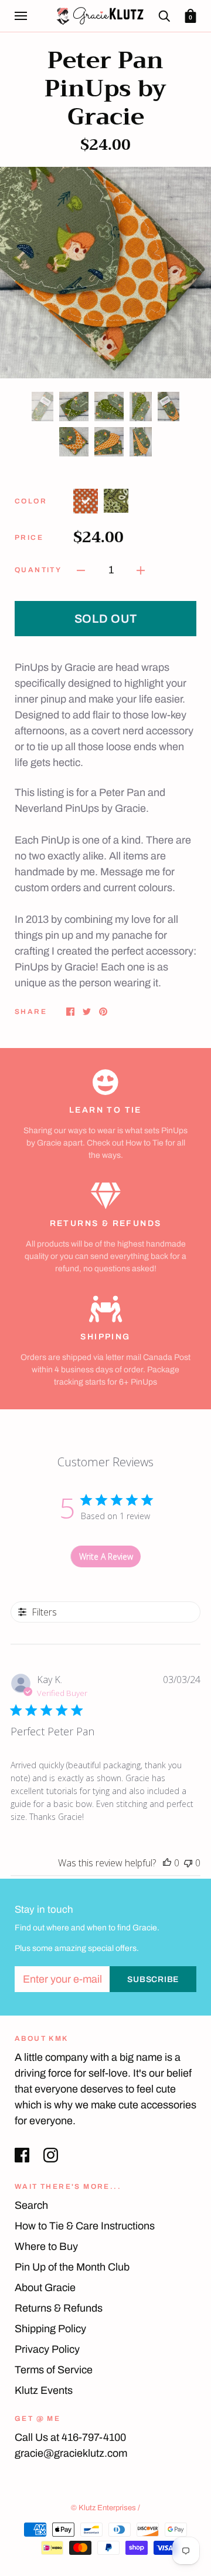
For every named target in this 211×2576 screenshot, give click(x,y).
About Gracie (45, 2288)
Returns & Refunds (59, 2308)
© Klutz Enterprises (103, 2508)
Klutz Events (44, 2390)
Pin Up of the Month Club (72, 2267)
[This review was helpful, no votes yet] (167, 1863)
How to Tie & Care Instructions (85, 2226)
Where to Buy (46, 2246)
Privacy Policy (47, 2349)
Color (31, 501)
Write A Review (106, 1556)
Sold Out (106, 619)
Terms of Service (54, 2370)
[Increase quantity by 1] (141, 570)
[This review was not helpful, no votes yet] (188, 1863)
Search (31, 2205)
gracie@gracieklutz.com (71, 2453)
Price (29, 538)
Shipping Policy (50, 2329)
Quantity (38, 570)
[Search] (164, 16)
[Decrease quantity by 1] (81, 570)
